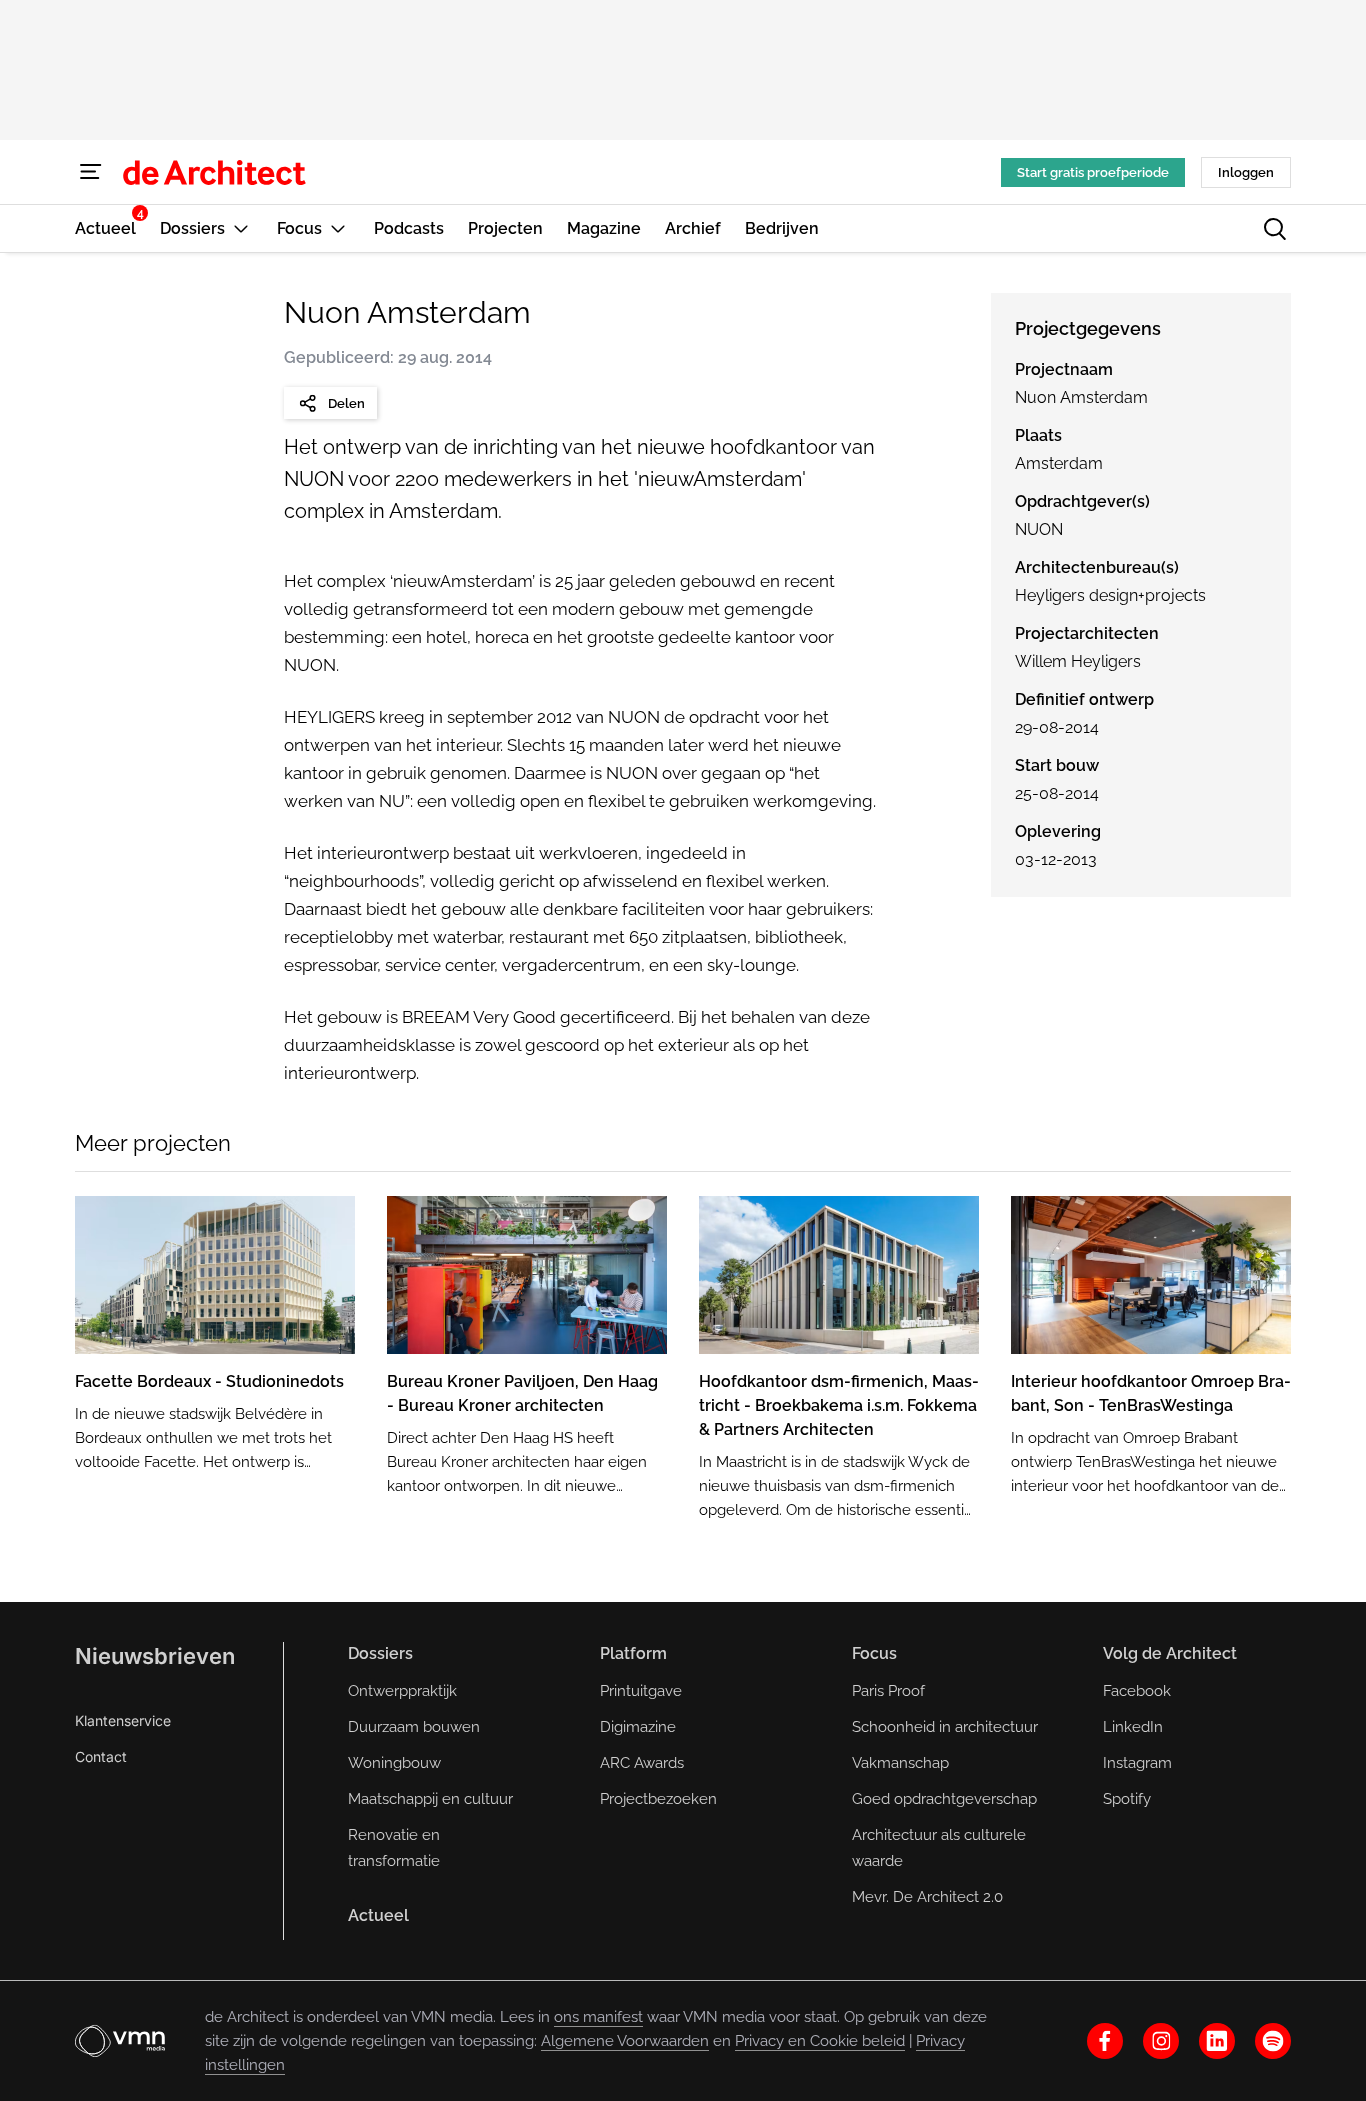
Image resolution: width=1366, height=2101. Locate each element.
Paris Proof (888, 1691)
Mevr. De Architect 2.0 (927, 1897)
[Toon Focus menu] (338, 228)
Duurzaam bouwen (414, 1727)
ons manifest (598, 2017)
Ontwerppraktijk (402, 1691)
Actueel (378, 1915)
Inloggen (1246, 172)
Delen (346, 403)
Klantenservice (123, 1720)
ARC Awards (642, 1763)
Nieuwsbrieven (155, 1656)
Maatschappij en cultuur (430, 1799)
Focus (874, 1653)
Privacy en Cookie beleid (820, 2041)
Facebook (1137, 1691)
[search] (1275, 229)
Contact (101, 1756)
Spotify (1127, 1799)
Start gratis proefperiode (1093, 172)
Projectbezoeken (658, 1799)
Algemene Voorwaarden (625, 2041)
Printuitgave (641, 1691)
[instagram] (1161, 2041)
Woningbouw (394, 1763)
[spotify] (1273, 2041)
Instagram (1137, 1763)
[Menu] (91, 172)
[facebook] (1105, 2041)
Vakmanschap (900, 1763)
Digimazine (638, 1727)
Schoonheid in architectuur (945, 1727)
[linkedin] (1217, 2041)
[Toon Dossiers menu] (241, 228)
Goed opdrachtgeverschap (944, 1799)
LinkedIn (1133, 1727)
